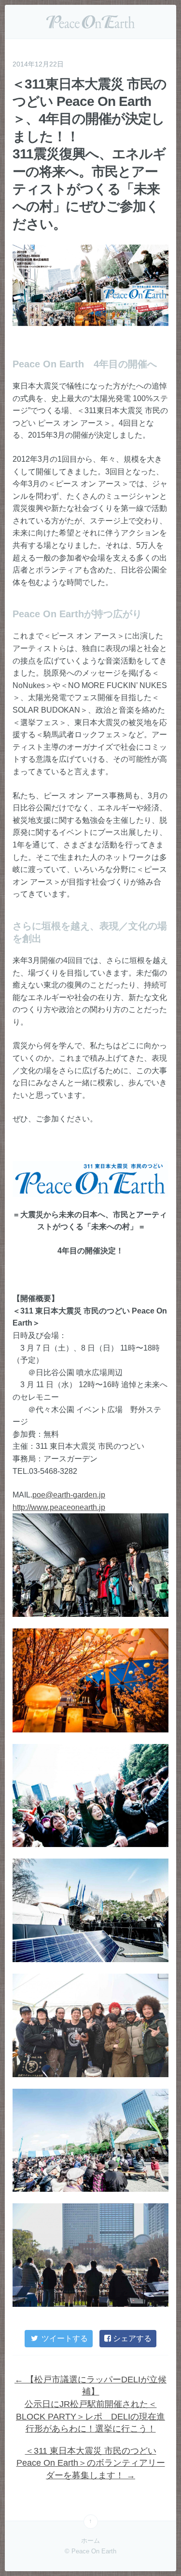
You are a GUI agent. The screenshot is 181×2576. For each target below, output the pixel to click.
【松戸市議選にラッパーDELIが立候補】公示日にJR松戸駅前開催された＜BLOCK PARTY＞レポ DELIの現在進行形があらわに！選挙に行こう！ (90, 2404)
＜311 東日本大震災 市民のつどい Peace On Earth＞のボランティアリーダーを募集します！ (91, 2463)
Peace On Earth (90, 22)
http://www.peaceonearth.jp (59, 1507)
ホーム (90, 2541)
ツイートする (64, 2338)
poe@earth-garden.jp (69, 1495)
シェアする (131, 2338)
